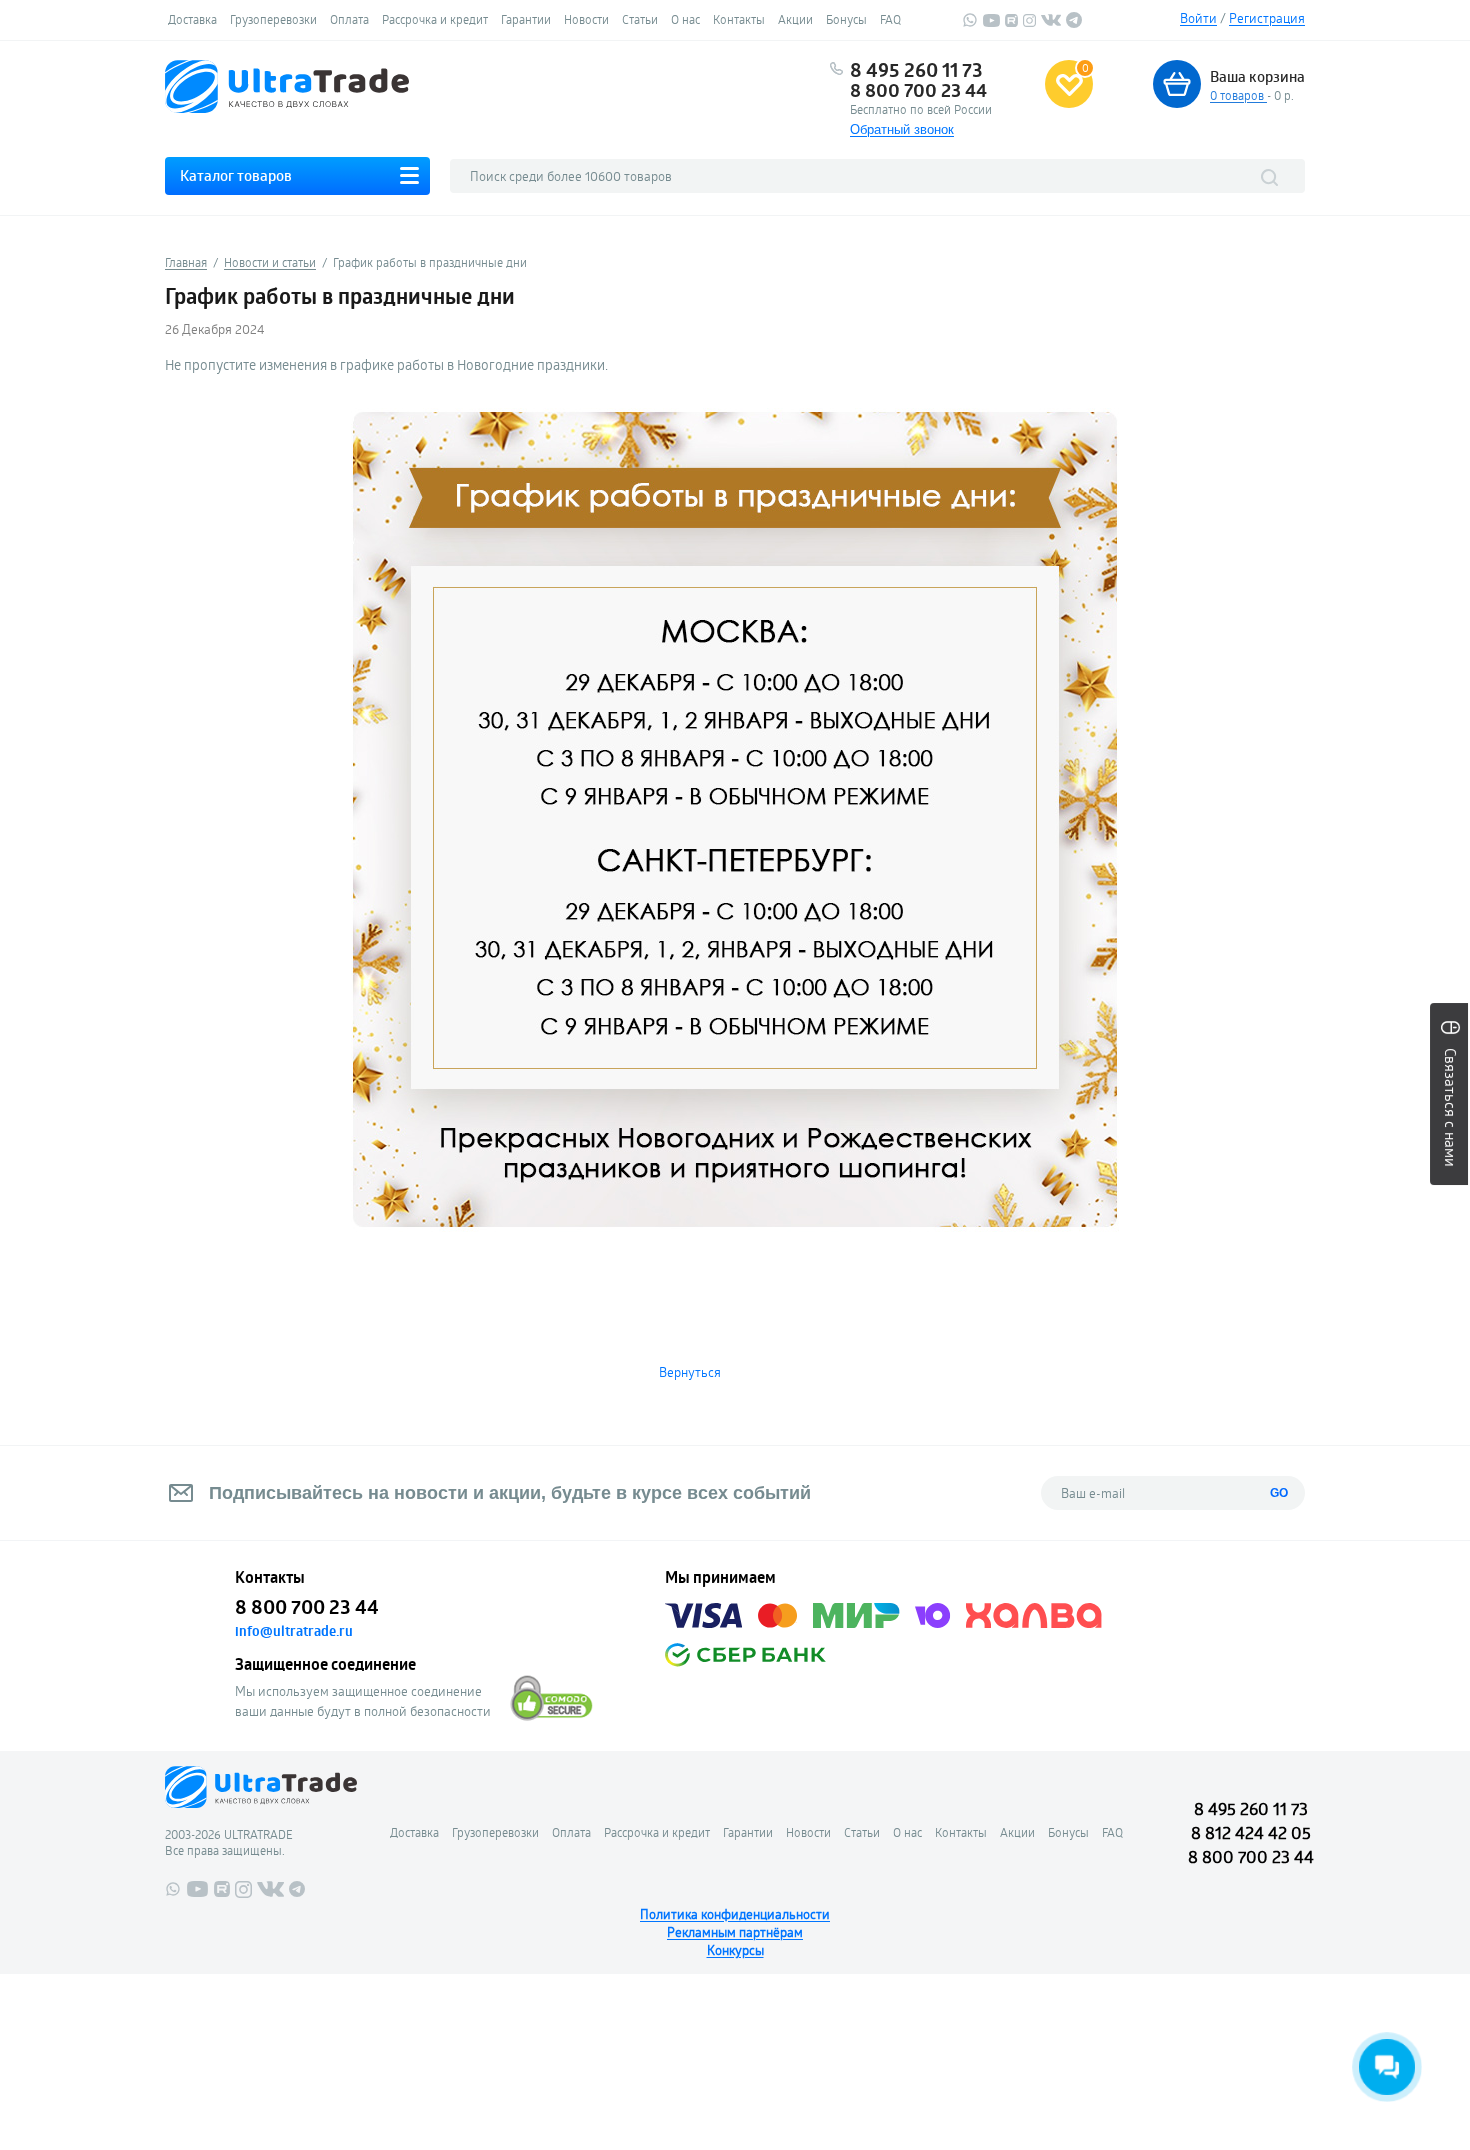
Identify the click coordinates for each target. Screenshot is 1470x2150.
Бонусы (846, 19)
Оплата (349, 19)
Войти (1198, 18)
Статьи (640, 19)
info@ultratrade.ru (294, 1631)
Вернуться (690, 1372)
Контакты (739, 19)
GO (1279, 1493)
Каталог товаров (236, 175)
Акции (795, 19)
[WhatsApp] (970, 23)
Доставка (192, 19)
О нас (685, 19)
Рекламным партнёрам (735, 1932)
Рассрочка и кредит (435, 19)
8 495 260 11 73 (916, 70)
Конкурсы (735, 1950)
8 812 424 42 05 (1251, 1832)
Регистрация (1267, 18)
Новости (586, 19)
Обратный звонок (902, 129)
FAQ (890, 19)
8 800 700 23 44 (918, 90)
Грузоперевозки (273, 19)
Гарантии (526, 19)
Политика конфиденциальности (735, 1914)
